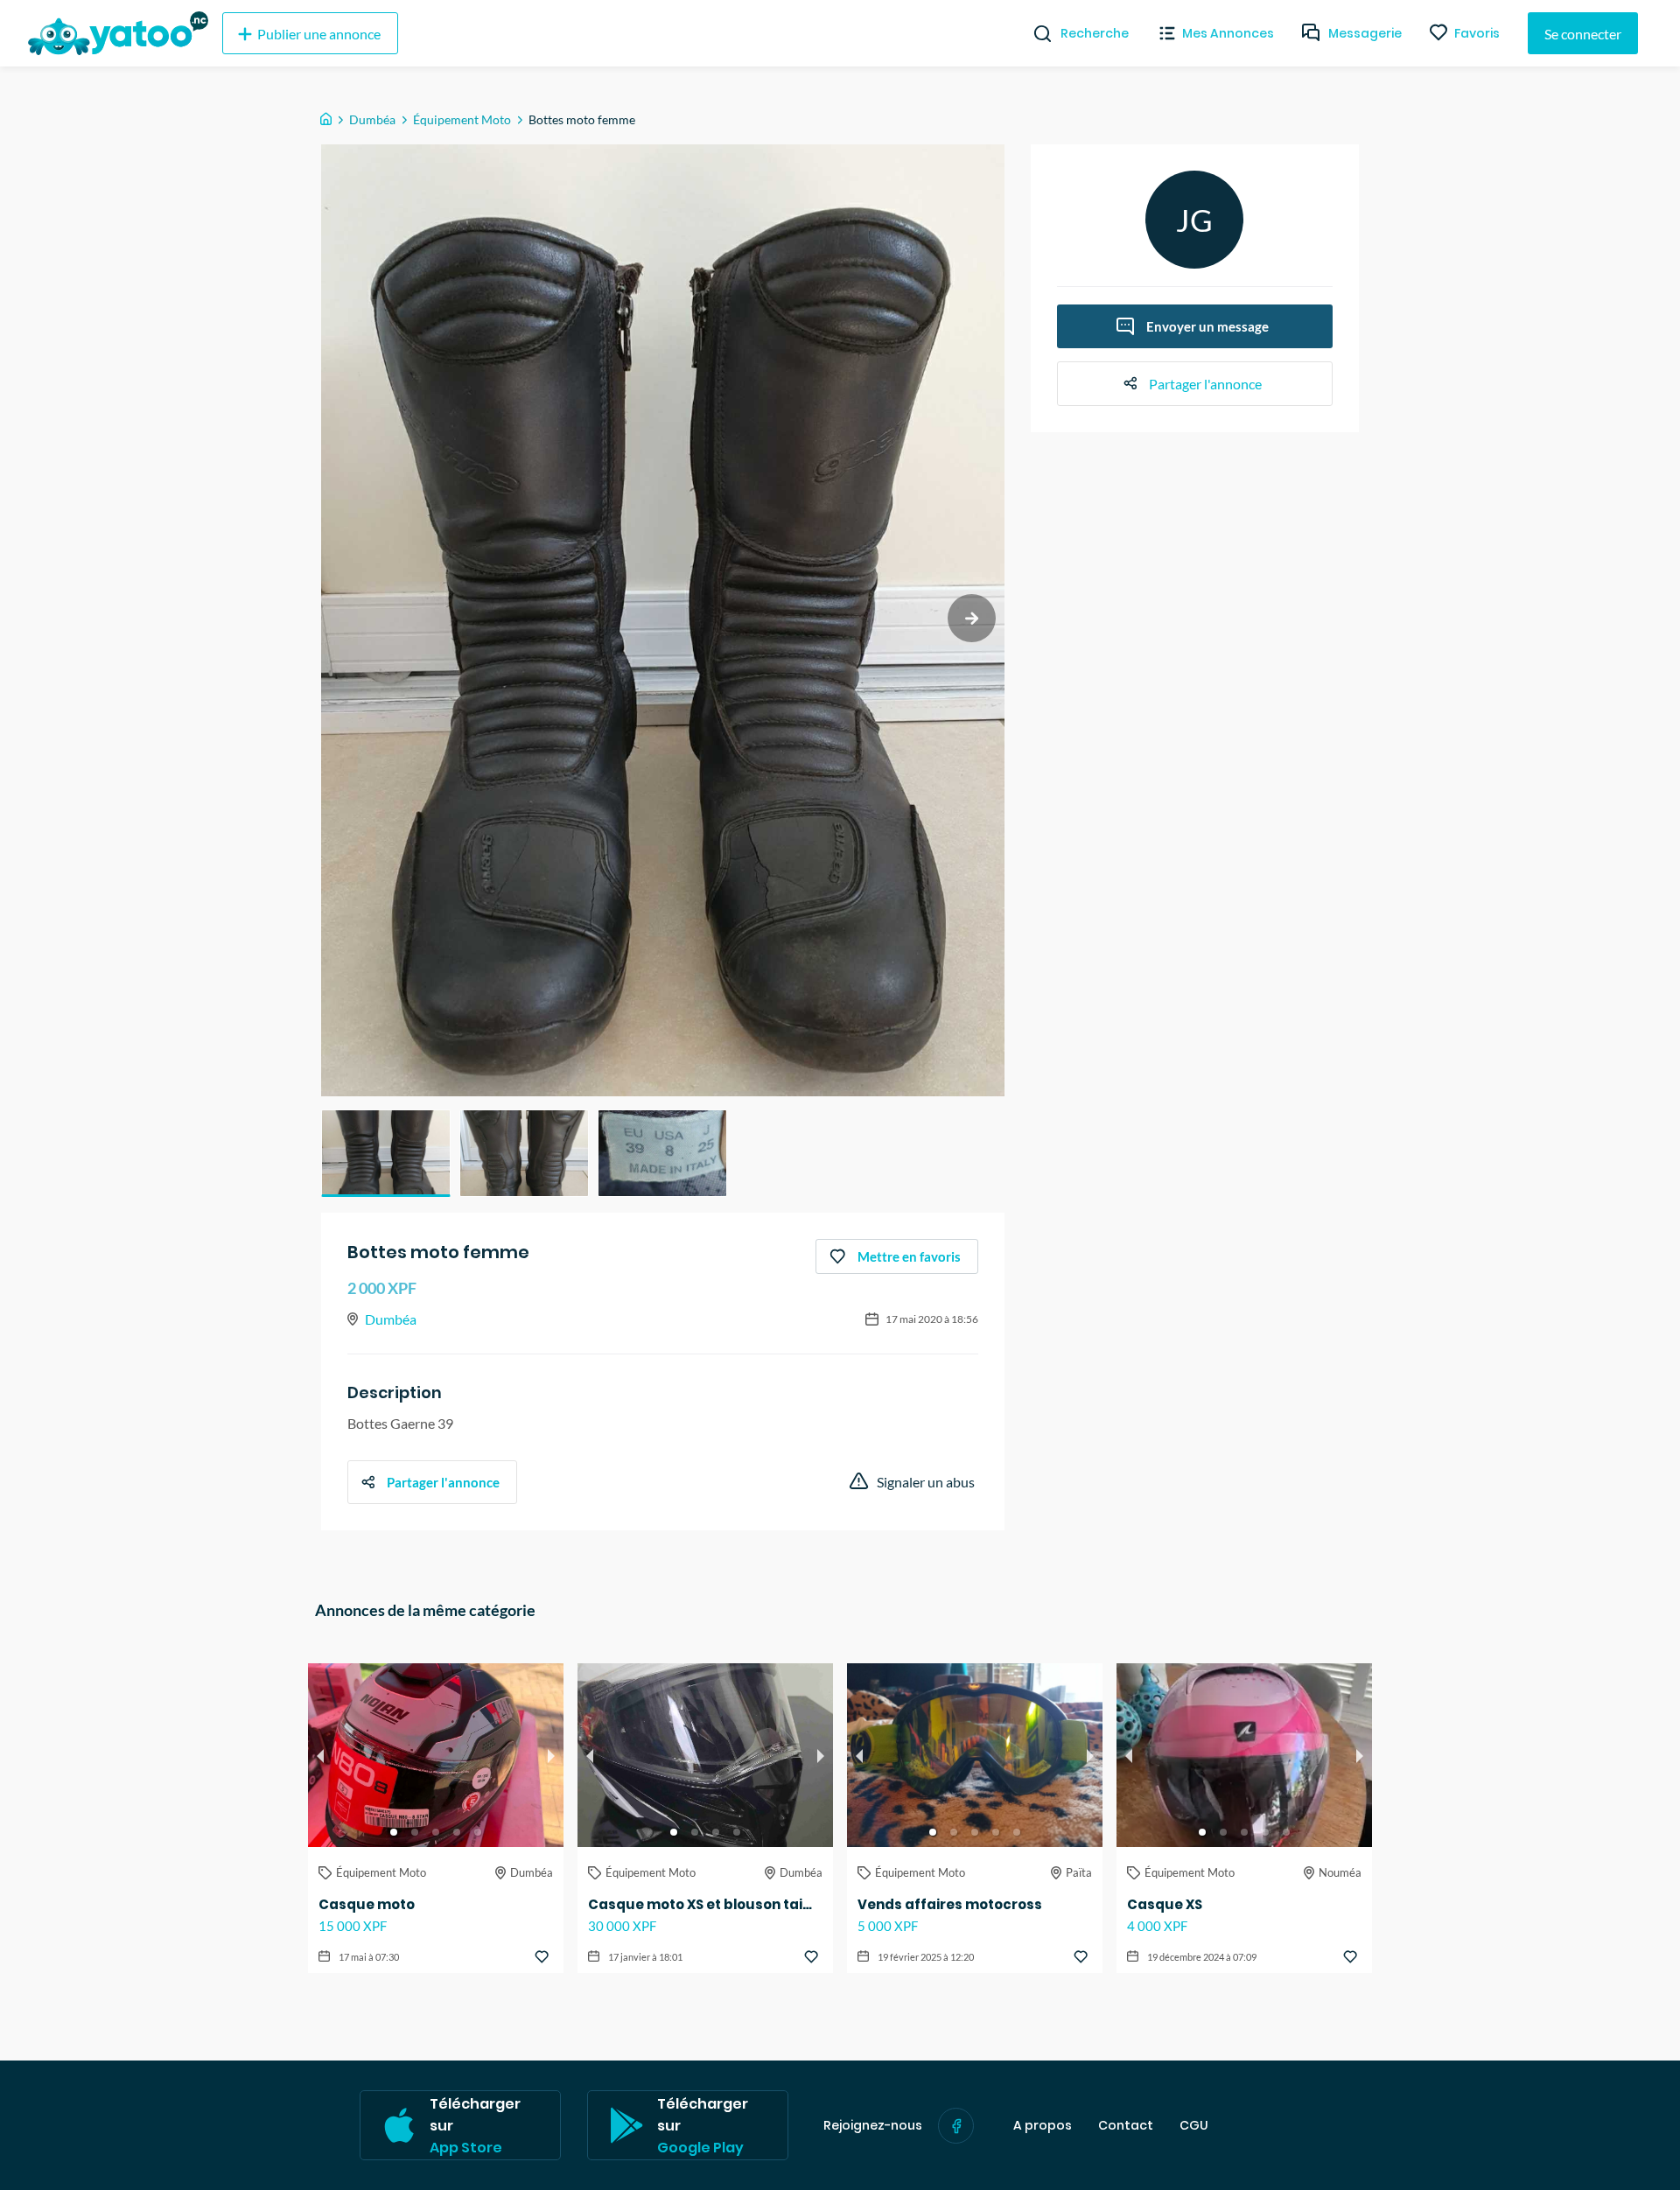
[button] (386, 1153)
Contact (1126, 2126)
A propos (1043, 2126)
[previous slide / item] (320, 1755)
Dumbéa (372, 119)
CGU (1194, 2126)
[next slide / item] (972, 618)
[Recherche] (1036, 33)
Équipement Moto (462, 119)
